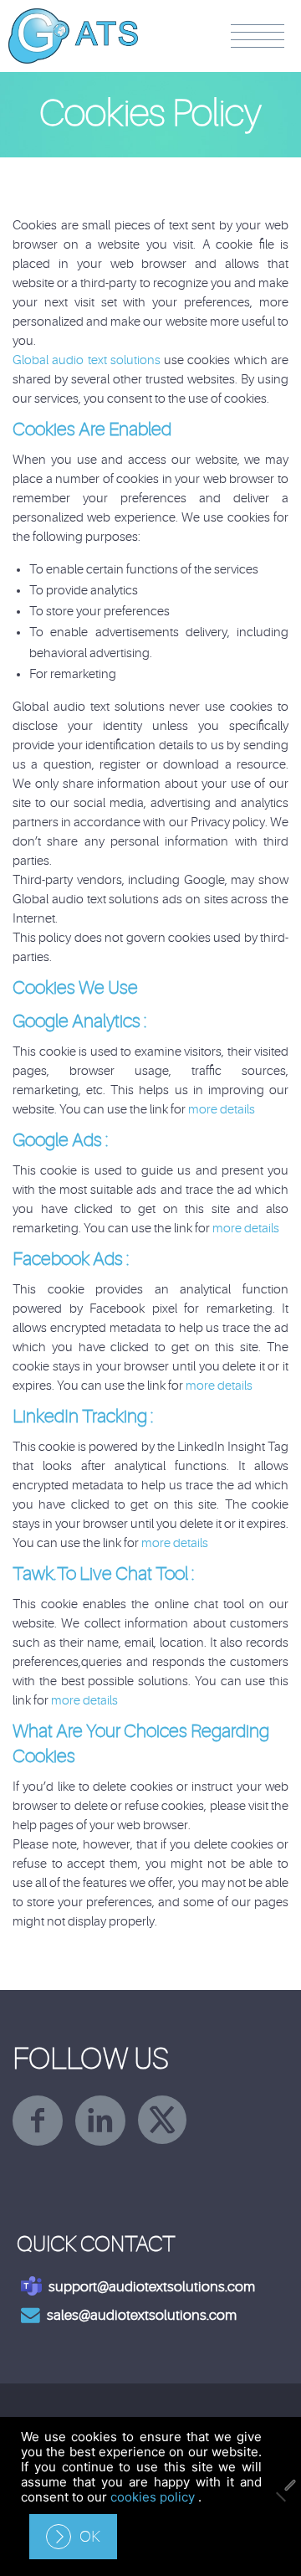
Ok (90, 2537)
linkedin (100, 2121)
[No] (280, 2496)
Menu (258, 36)
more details (222, 1110)
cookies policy (154, 2497)
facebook (38, 2121)
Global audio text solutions (88, 360)
